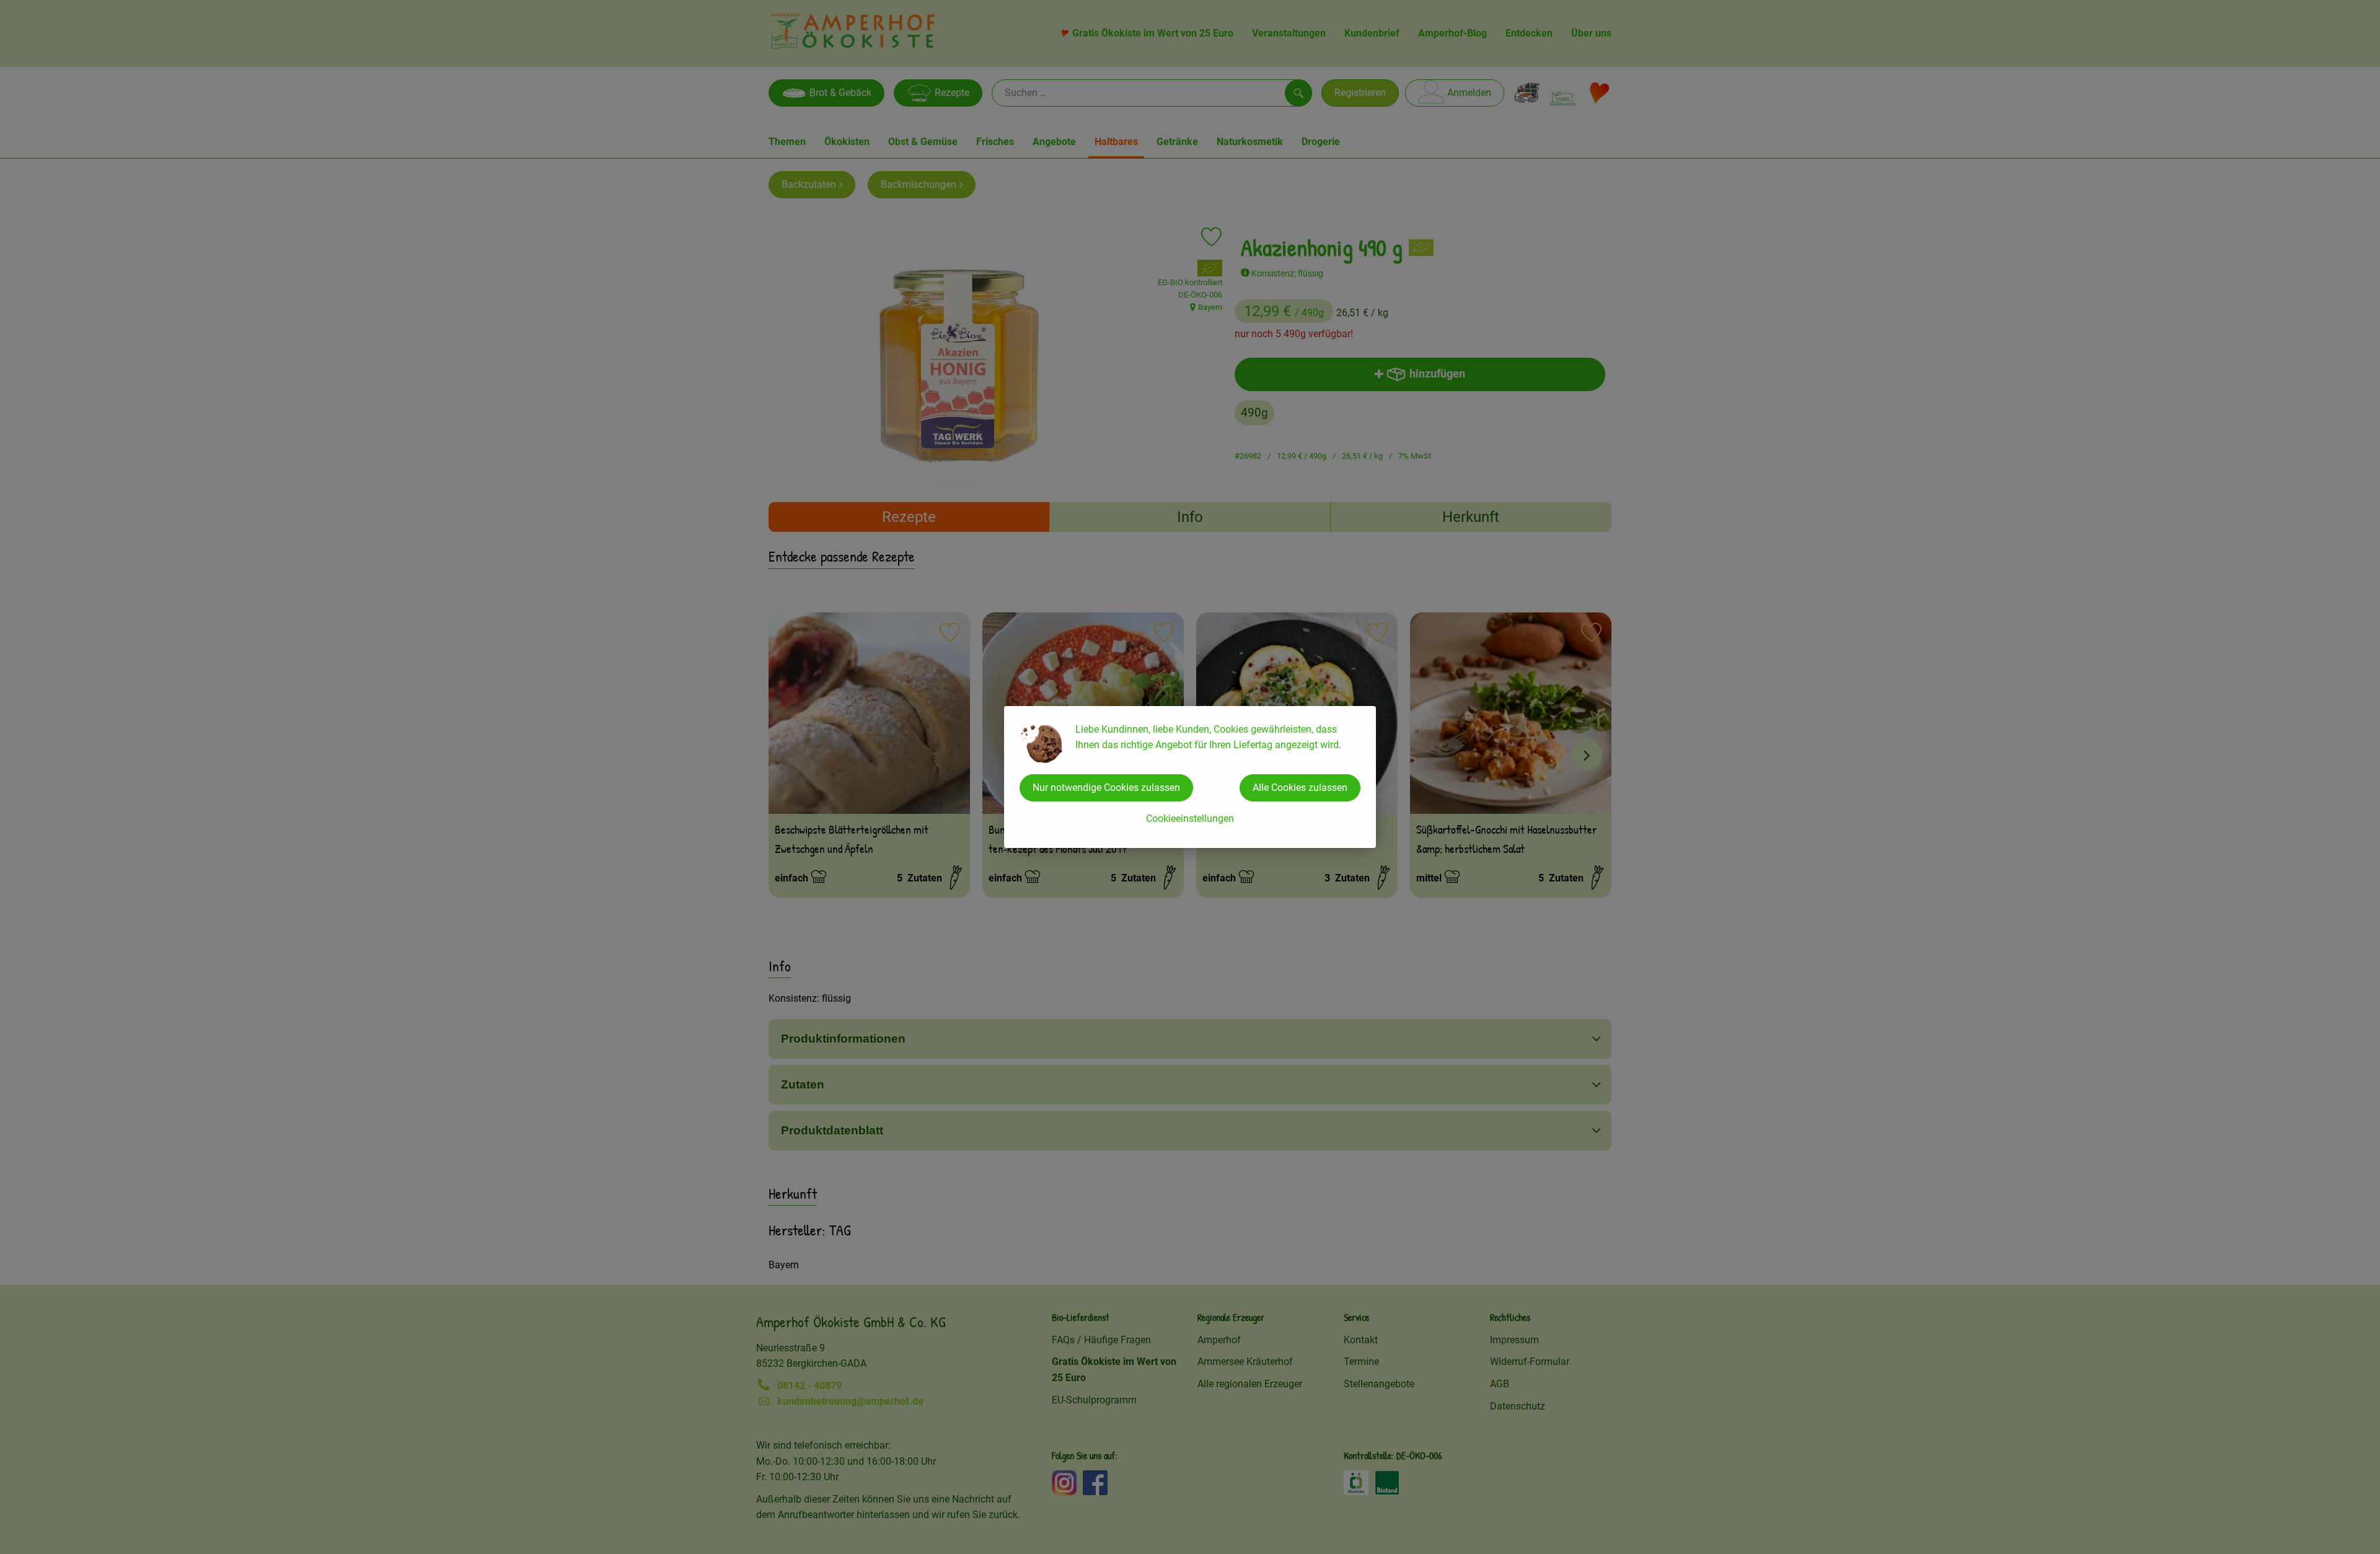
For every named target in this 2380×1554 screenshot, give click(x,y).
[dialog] (1190, 777)
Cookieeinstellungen (1190, 819)
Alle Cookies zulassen (1300, 788)
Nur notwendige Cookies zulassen (1106, 788)
